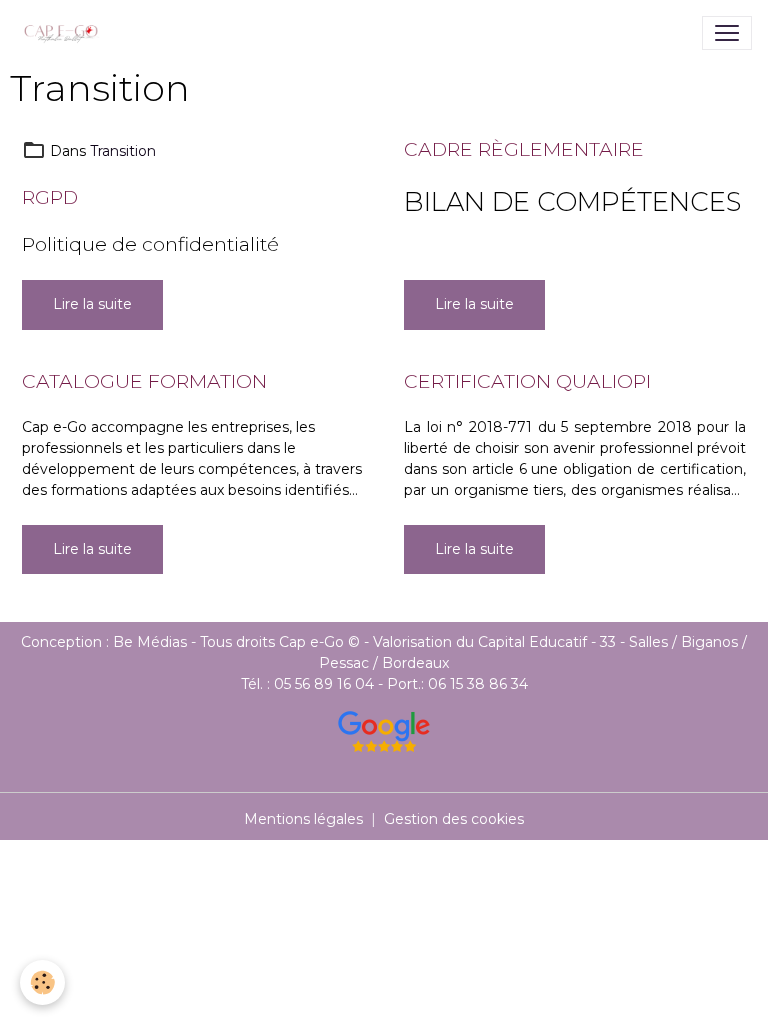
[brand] (66, 33)
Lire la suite (92, 304)
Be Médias (152, 642)
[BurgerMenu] (727, 33)
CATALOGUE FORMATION (144, 381)
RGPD (50, 197)
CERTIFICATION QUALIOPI (527, 381)
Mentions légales (303, 819)
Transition (123, 151)
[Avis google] (384, 731)
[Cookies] (42, 982)
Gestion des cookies (454, 819)
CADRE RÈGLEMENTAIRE (524, 149)
